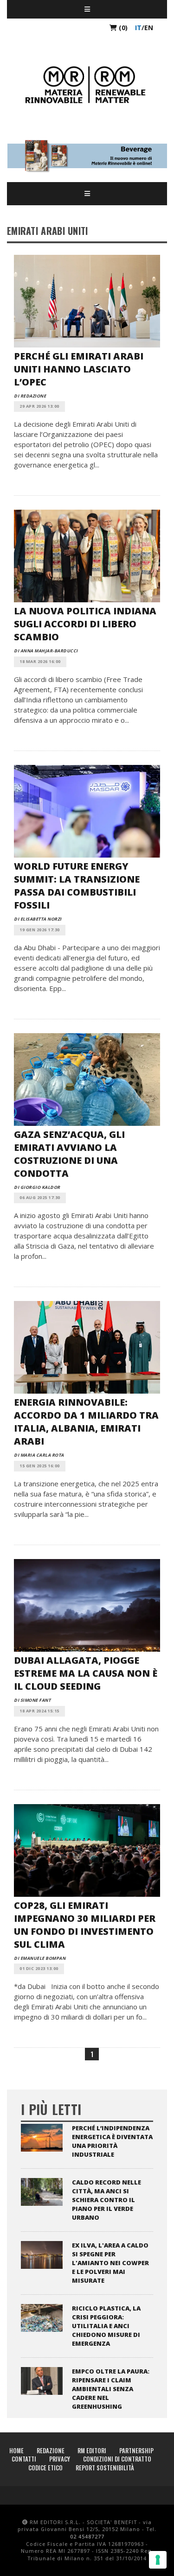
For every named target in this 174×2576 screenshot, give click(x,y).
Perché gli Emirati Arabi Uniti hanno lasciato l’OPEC (79, 369)
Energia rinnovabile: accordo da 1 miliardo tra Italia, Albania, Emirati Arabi (86, 1422)
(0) (122, 28)
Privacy (60, 2459)
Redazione (51, 2450)
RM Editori (92, 2450)
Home (16, 2450)
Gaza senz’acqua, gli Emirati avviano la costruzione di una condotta (69, 1154)
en (149, 28)
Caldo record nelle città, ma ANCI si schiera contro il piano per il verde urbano (106, 2200)
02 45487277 (87, 2536)
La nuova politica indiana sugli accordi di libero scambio (85, 624)
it (138, 28)
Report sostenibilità (105, 2468)
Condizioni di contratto (117, 2459)
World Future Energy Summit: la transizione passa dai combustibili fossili (77, 886)
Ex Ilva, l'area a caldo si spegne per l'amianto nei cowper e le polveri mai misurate (110, 2263)
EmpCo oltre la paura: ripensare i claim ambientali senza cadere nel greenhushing (111, 2389)
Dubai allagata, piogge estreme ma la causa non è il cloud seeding (86, 1673)
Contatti (24, 2459)
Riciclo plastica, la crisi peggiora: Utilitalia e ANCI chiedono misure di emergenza (106, 2326)
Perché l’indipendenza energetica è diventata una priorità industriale (112, 2141)
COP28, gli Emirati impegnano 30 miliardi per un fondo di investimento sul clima (85, 1925)
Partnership (136, 2450)
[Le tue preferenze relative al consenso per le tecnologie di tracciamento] (158, 2560)
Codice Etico (45, 2468)
